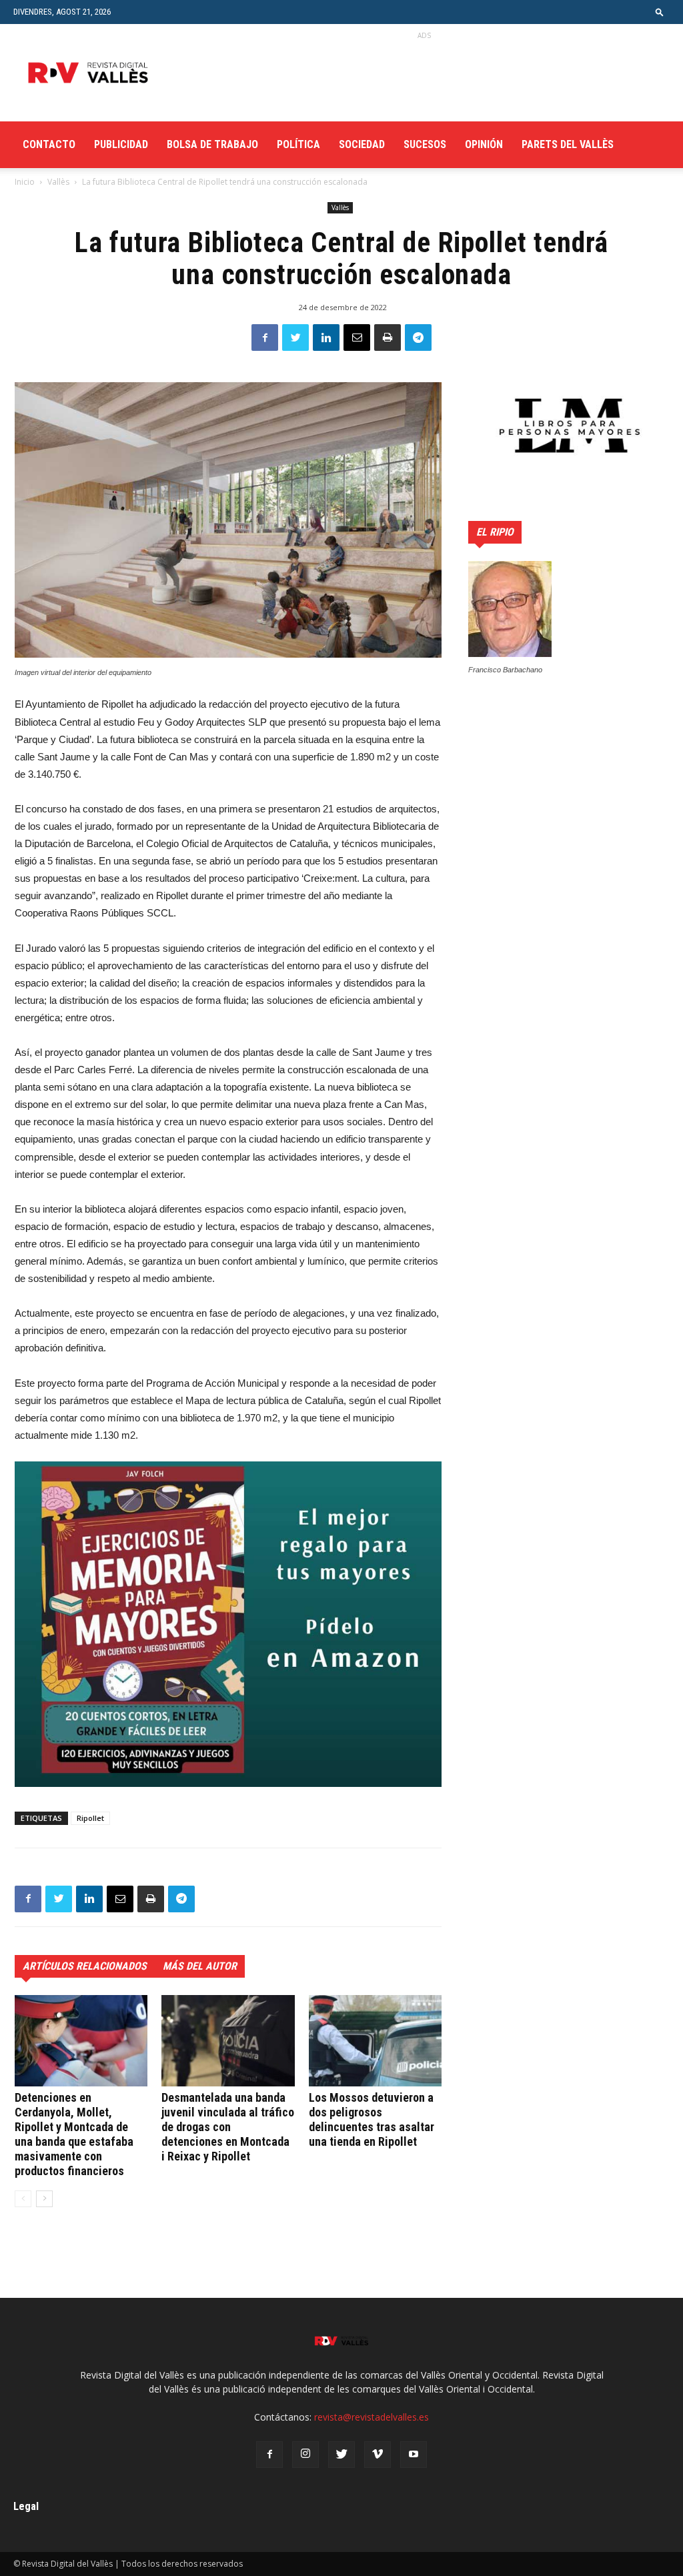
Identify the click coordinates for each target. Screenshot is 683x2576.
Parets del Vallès (568, 144)
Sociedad (362, 144)
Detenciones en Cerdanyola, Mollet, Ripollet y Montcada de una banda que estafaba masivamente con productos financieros (74, 2134)
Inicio (25, 182)
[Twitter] (341, 2455)
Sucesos (425, 144)
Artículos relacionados (85, 1966)
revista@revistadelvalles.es (372, 2417)
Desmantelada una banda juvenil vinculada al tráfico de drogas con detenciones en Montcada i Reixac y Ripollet (228, 2127)
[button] (660, 12)
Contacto (49, 144)
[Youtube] (414, 2455)
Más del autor (200, 1966)
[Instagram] (305, 2455)
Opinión (484, 144)
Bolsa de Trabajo (212, 144)
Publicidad (121, 144)
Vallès (58, 182)
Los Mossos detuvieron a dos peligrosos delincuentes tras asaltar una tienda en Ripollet (372, 2119)
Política (298, 144)
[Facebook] (269, 2455)
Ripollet (90, 1818)
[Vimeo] (378, 2455)
